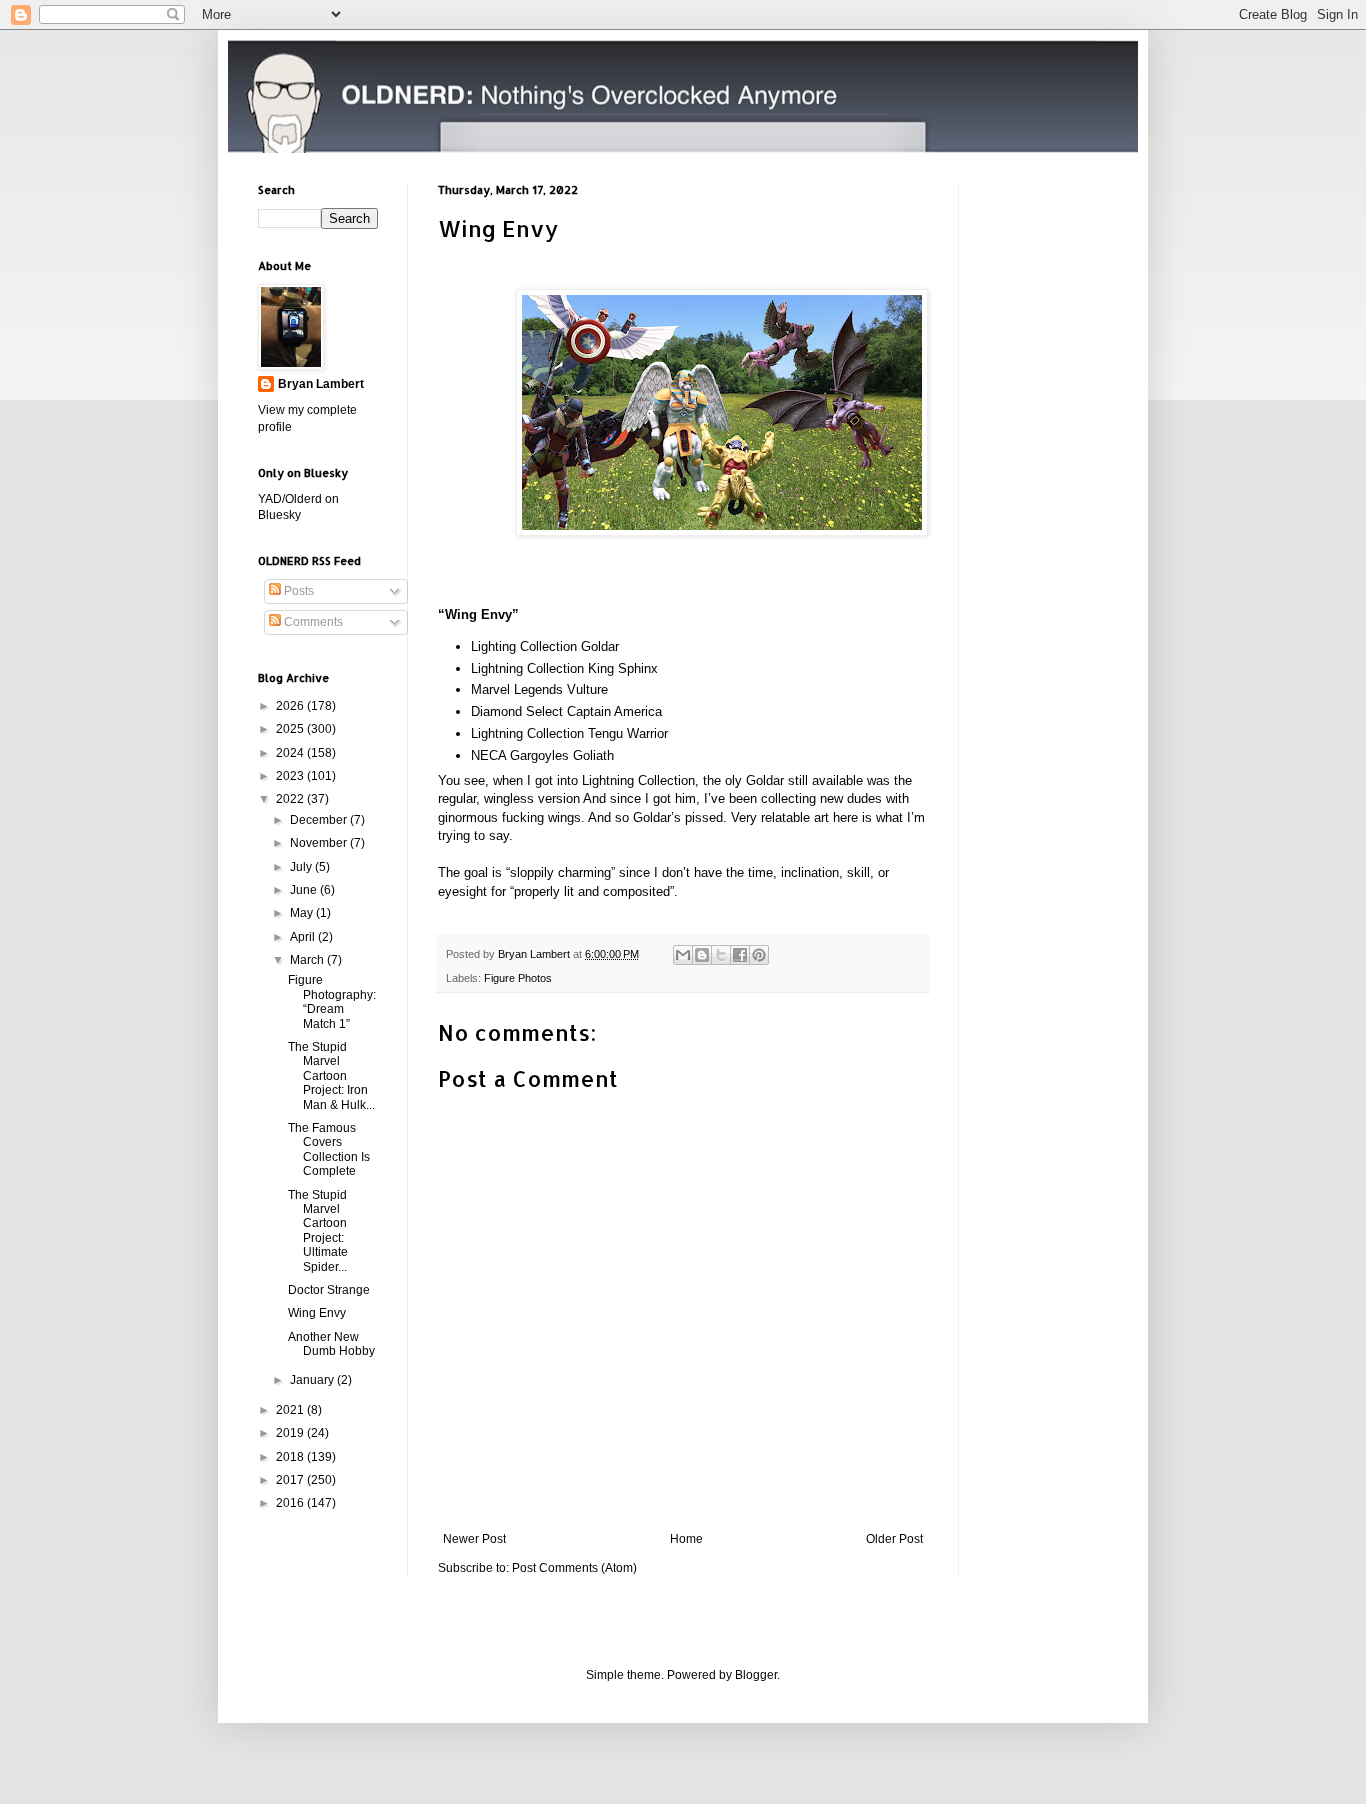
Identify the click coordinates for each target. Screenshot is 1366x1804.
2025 (291, 729)
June (305, 890)
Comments (312, 622)
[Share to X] (721, 955)
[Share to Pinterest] (759, 955)
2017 (291, 1480)
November (320, 843)
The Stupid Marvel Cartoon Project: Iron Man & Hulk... (331, 1076)
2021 (291, 1410)
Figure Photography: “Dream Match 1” (332, 1001)
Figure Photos (518, 978)
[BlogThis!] (702, 955)
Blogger (756, 1675)
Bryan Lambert (321, 384)
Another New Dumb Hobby (331, 1344)
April (304, 937)
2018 (291, 1457)
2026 (291, 706)
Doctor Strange (329, 1290)
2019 (291, 1433)
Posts (297, 591)
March (308, 960)
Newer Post (474, 1539)
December (320, 820)
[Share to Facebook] (740, 955)
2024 (291, 753)
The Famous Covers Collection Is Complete (329, 1149)
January (313, 1380)
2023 (291, 776)
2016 (291, 1503)
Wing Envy (317, 1313)
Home (686, 1539)
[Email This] (683, 955)
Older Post (894, 1539)
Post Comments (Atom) (574, 1568)
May (303, 913)
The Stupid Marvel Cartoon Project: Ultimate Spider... (318, 1231)
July (302, 867)
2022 (291, 799)
